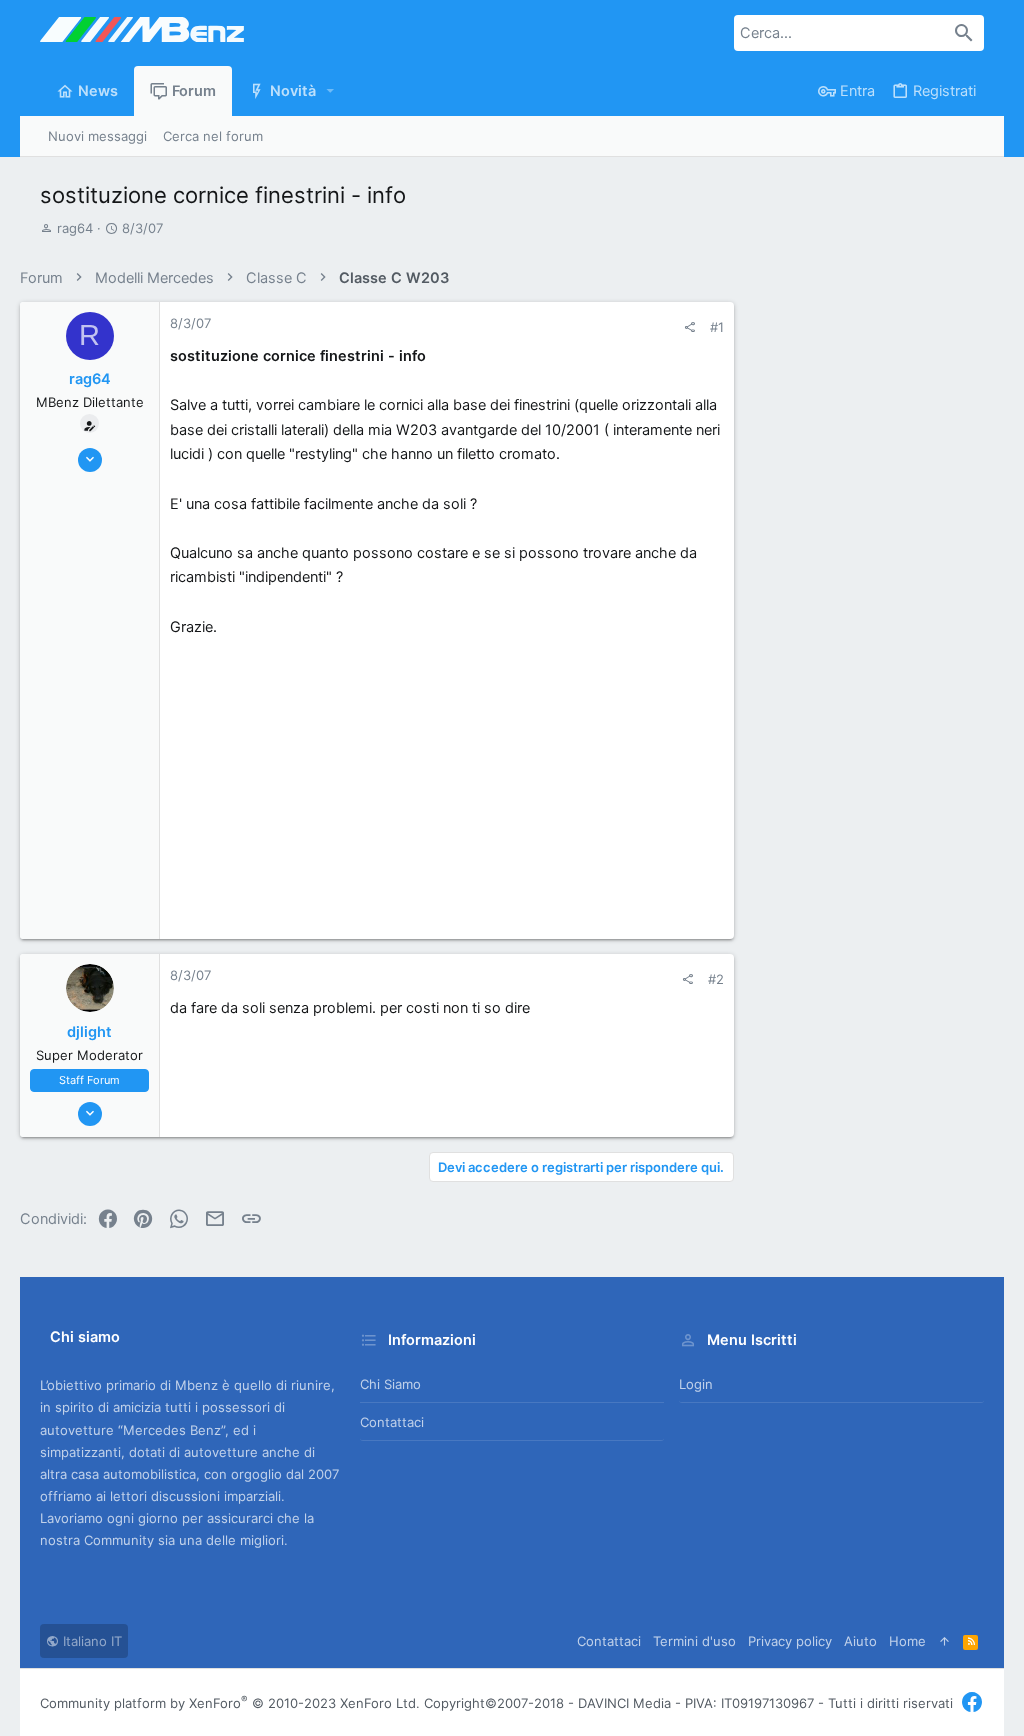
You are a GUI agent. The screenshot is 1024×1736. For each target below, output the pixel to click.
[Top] (944, 1641)
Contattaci (392, 1422)
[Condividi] (689, 327)
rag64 (75, 228)
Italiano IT (90, 1641)
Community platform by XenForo (230, 1703)
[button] (331, 91)
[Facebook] (972, 1702)
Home (907, 1641)
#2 (716, 979)
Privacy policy (790, 1641)
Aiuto (860, 1641)
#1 (717, 327)
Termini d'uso (694, 1641)
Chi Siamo (390, 1384)
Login (696, 1384)
